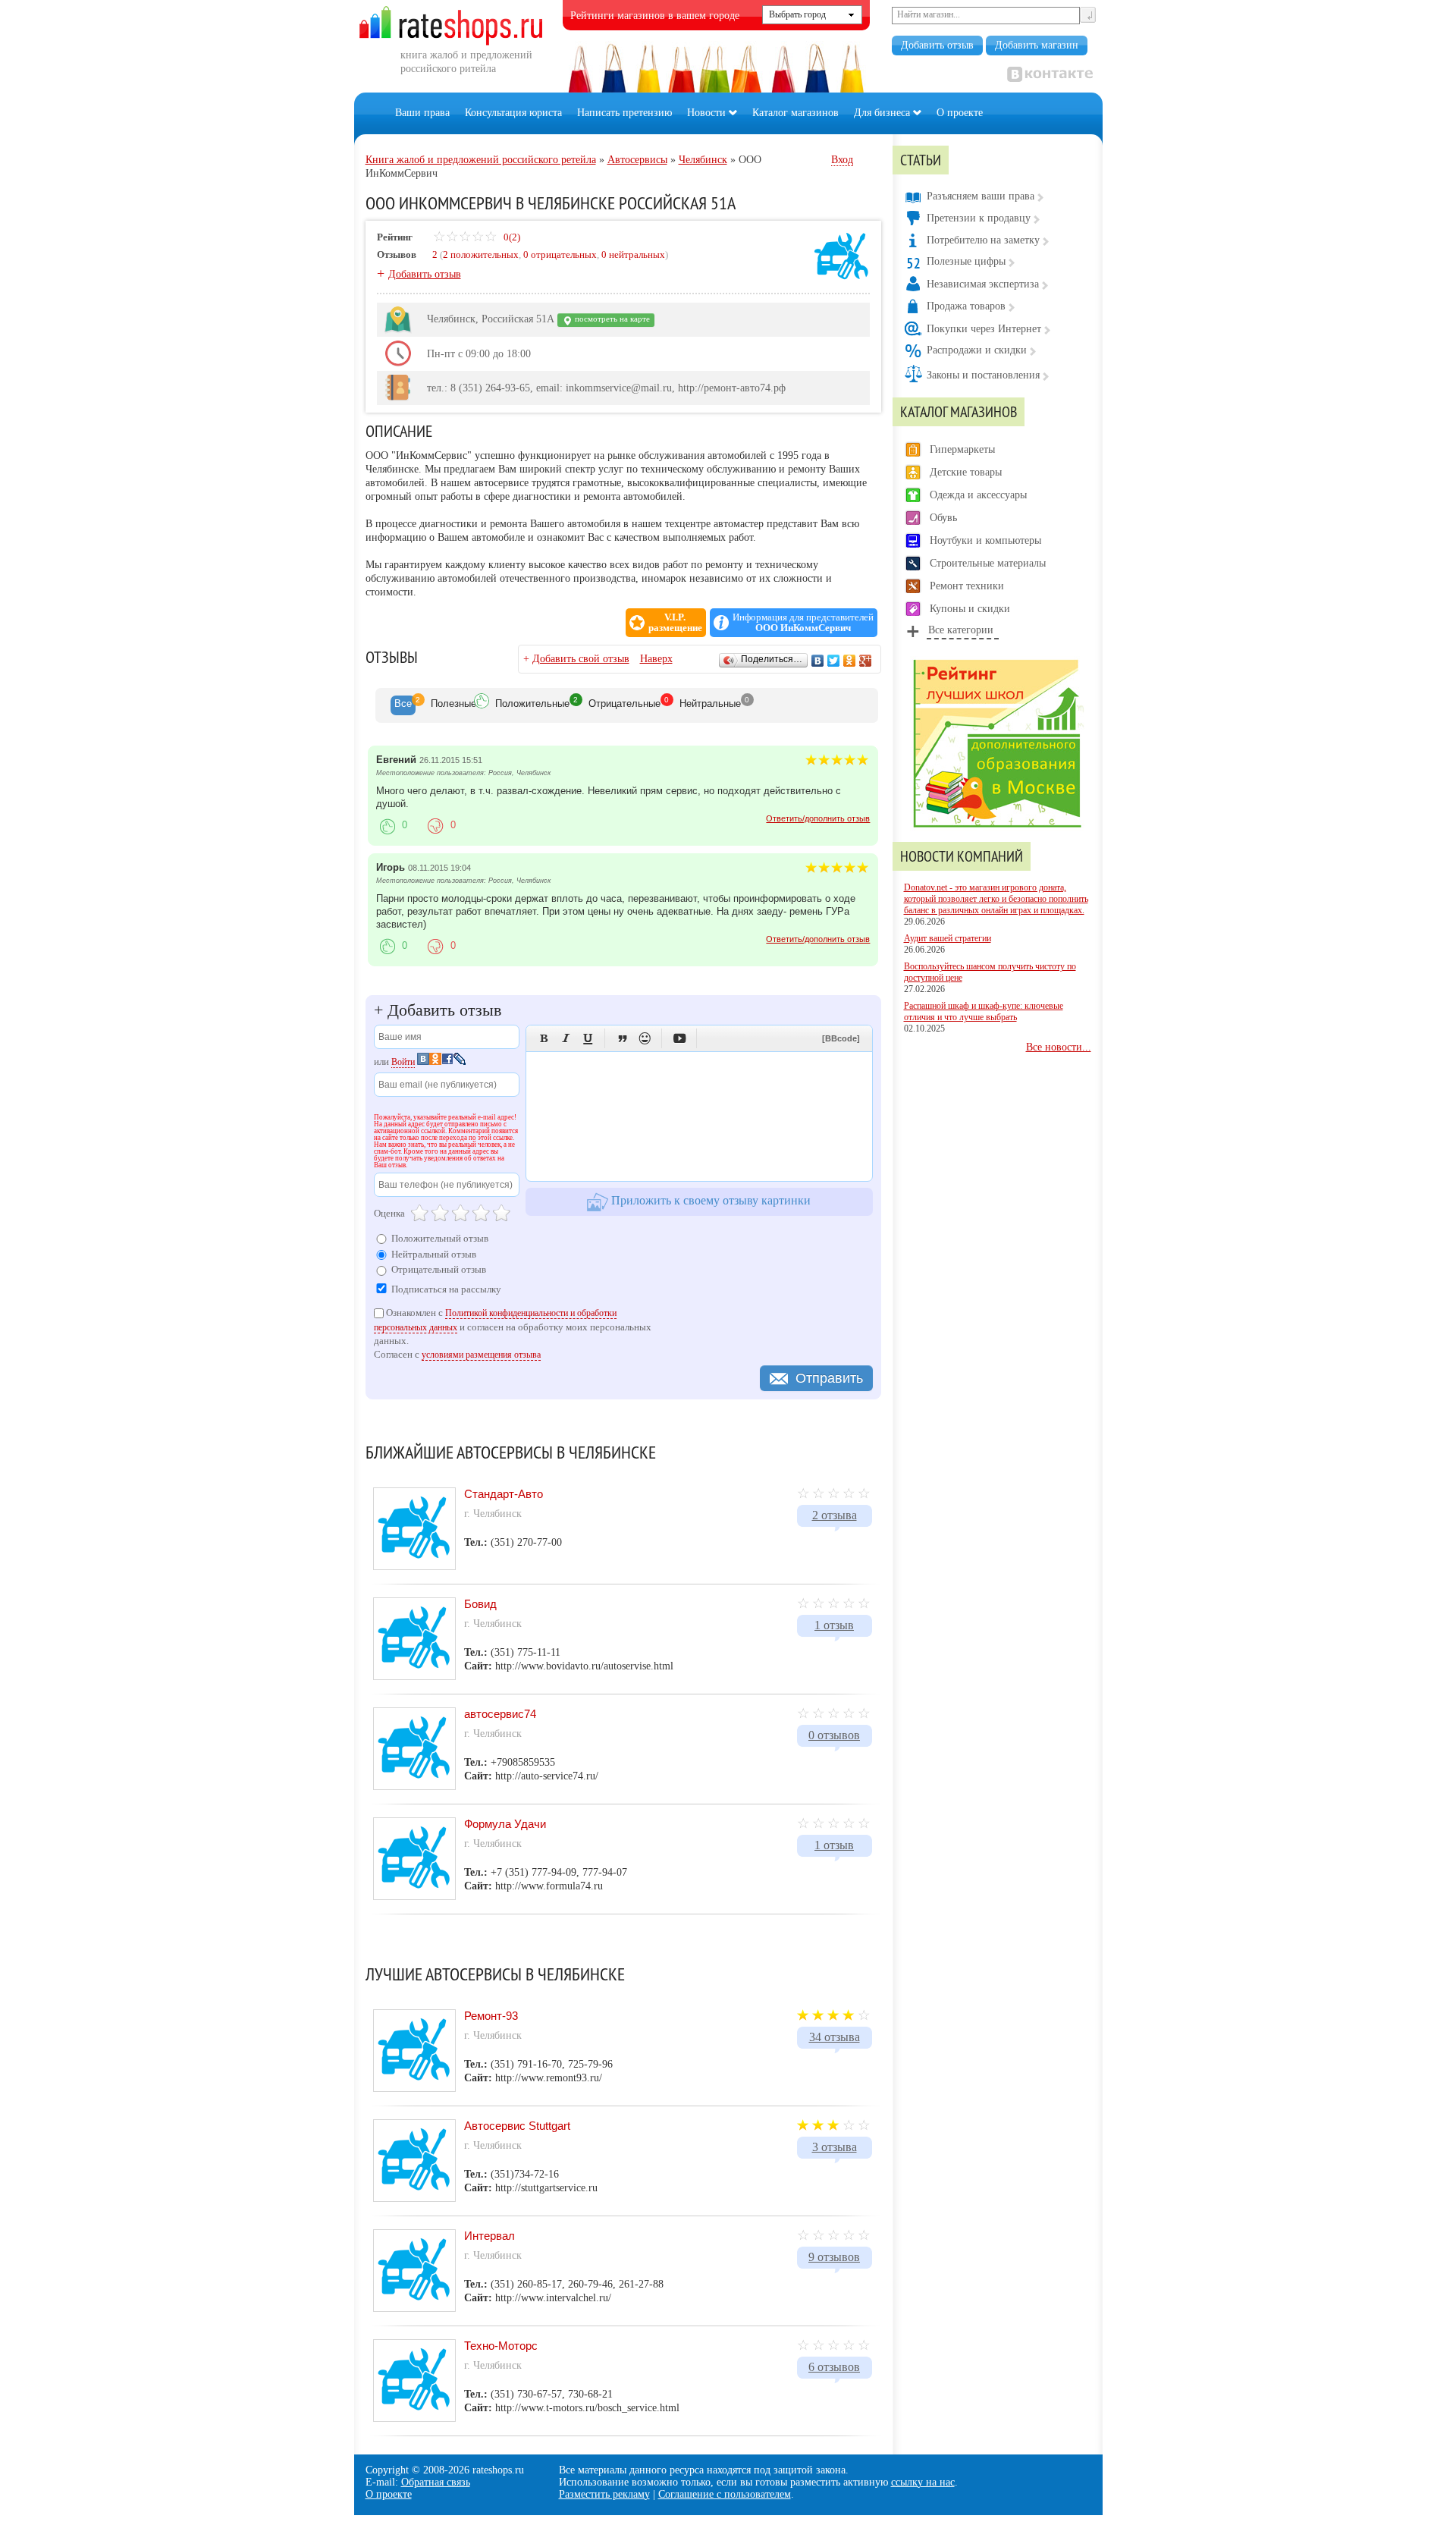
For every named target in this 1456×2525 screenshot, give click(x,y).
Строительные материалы (988, 563)
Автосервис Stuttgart (517, 2126)
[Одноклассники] (850, 661)
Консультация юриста (513, 113)
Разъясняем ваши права (981, 196)
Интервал (490, 2236)
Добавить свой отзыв (581, 659)
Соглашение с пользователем (725, 2494)
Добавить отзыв (937, 45)
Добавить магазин (1037, 45)
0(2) (511, 237)
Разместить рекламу (604, 2494)
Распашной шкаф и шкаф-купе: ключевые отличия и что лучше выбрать (984, 1011)
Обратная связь (436, 2482)
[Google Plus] (866, 661)
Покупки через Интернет (984, 329)
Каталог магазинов (795, 113)
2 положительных (481, 254)
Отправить (829, 1378)
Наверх (656, 659)
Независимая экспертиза (983, 284)
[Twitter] (834, 661)
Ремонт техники (967, 586)
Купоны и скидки (970, 609)
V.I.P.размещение (675, 623)
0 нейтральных (633, 254)
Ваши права (422, 113)
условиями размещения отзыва (481, 1355)
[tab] (403, 705)
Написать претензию (624, 113)
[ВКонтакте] (818, 661)
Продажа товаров (966, 306)
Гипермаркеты (962, 449)
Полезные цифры (966, 261)
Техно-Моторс (501, 2346)
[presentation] (403, 705)
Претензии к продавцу (979, 218)
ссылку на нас (923, 2482)
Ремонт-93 (491, 2016)
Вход (842, 160)
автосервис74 (500, 1714)
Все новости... (1059, 1047)
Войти (403, 1062)
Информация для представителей (803, 623)
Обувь (943, 518)
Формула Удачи (505, 1824)
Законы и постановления (983, 375)
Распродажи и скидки (977, 350)
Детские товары (966, 472)
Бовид (480, 1604)
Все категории (961, 630)
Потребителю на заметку (983, 240)
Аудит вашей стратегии (948, 938)
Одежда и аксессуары (978, 495)
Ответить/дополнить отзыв (818, 818)
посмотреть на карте (611, 319)
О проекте (960, 113)
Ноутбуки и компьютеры (985, 540)
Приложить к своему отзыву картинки (709, 1200)
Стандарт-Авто (504, 1494)
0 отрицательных (560, 254)
